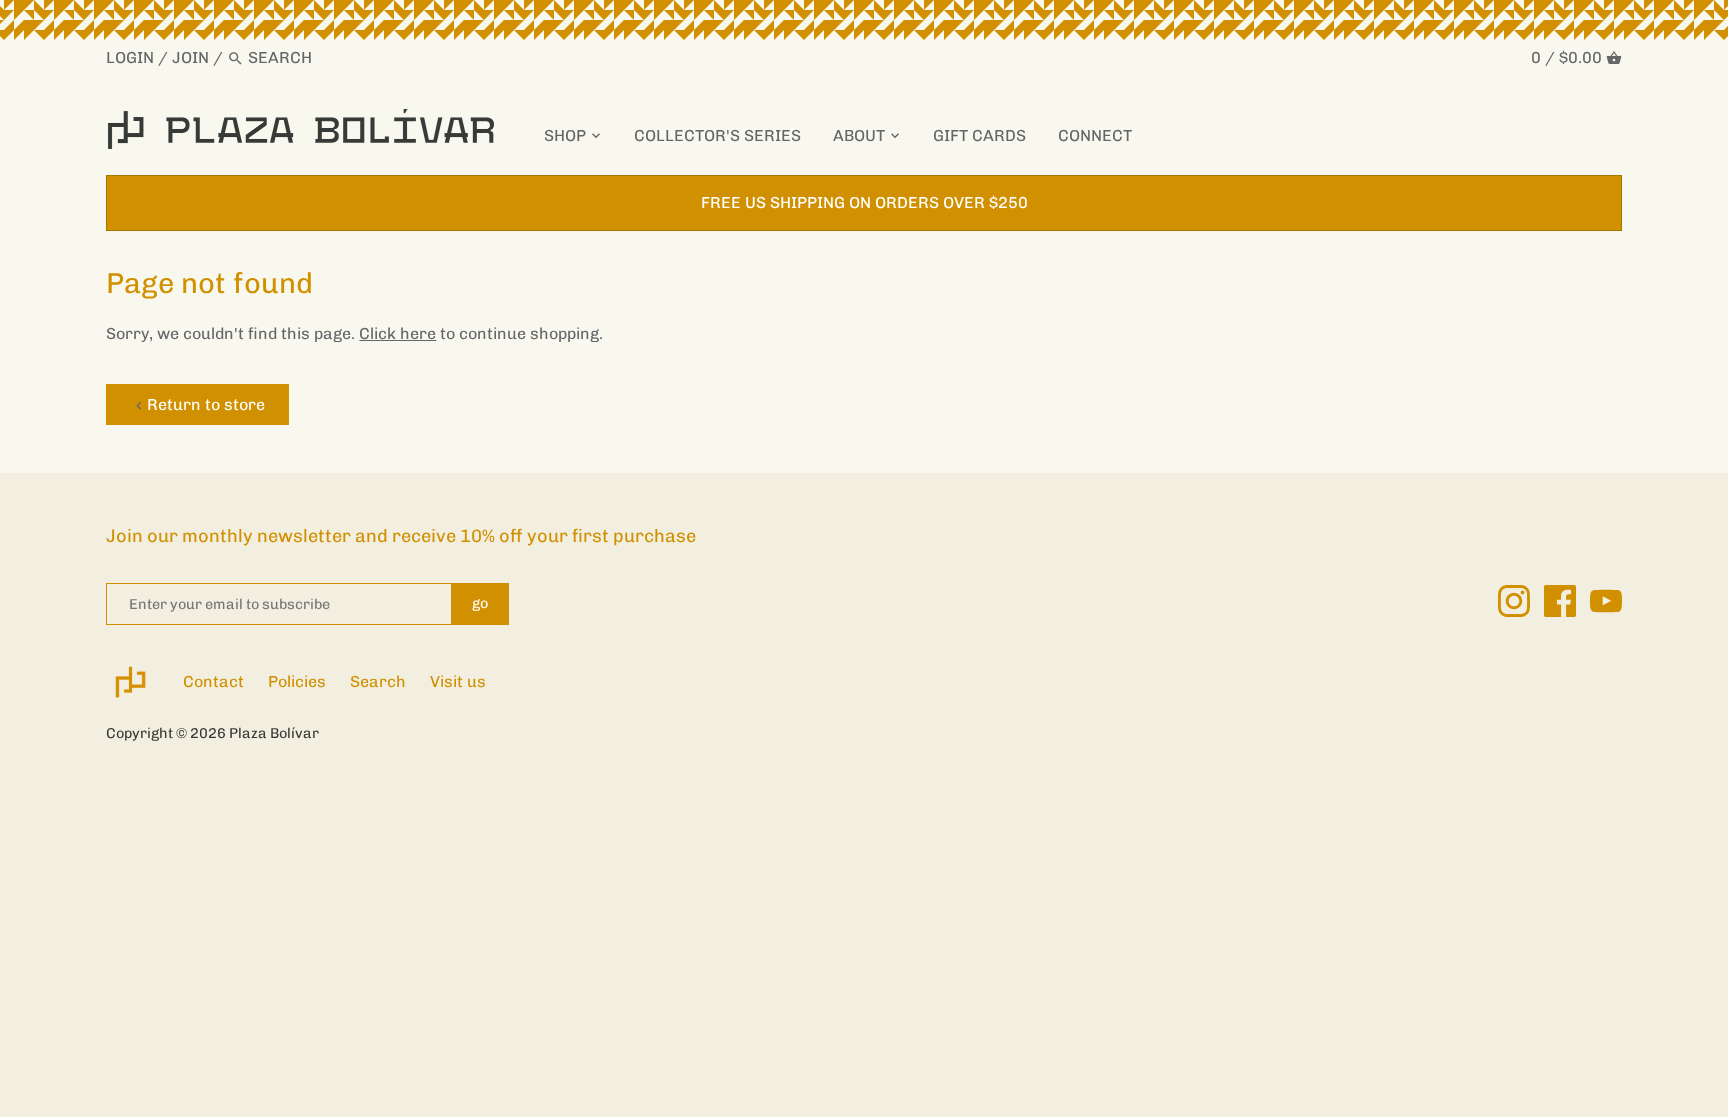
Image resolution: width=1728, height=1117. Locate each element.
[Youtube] (1606, 601)
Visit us (458, 681)
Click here (397, 333)
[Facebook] (1560, 601)
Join (190, 57)
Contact (213, 681)
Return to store (206, 404)
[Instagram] (1514, 601)
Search (378, 681)
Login (130, 57)
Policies (297, 681)
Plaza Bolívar (274, 733)
